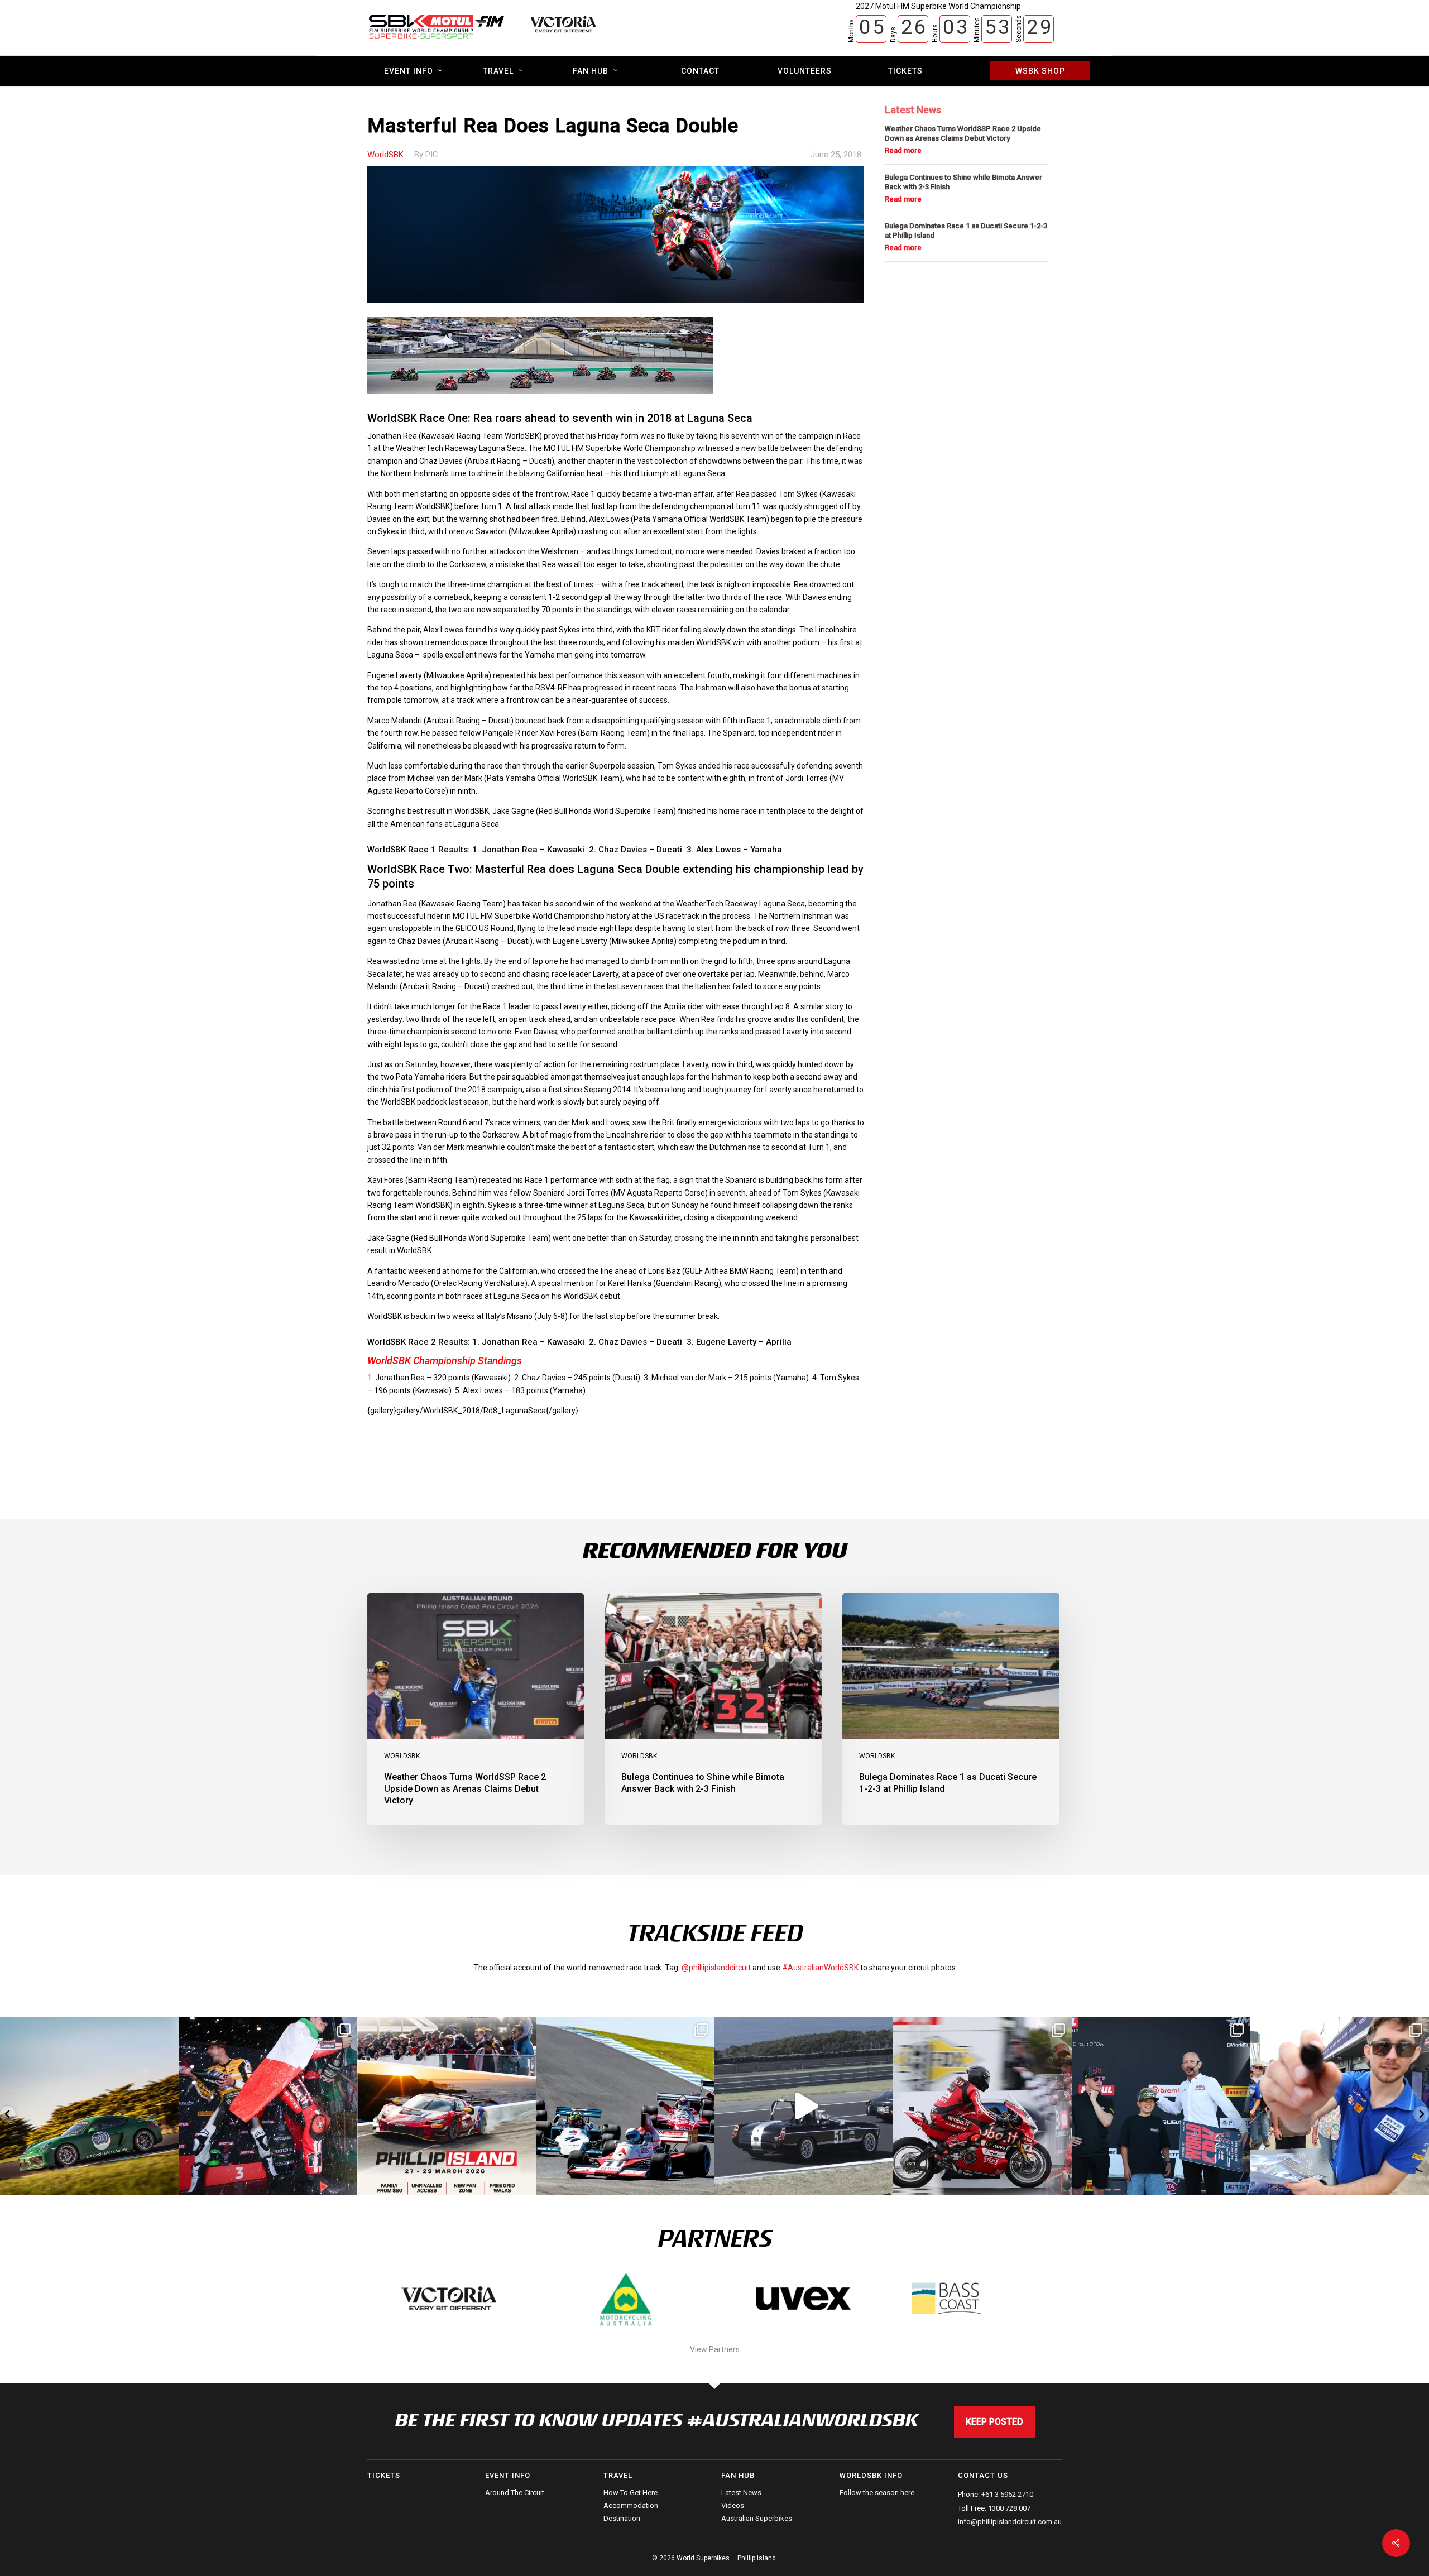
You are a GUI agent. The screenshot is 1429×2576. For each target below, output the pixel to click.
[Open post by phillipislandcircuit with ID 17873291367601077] (89, 2106)
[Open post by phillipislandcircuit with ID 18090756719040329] (1161, 2106)
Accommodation (631, 2505)
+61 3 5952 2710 (1007, 2494)
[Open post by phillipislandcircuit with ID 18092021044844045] (982, 2106)
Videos (733, 2505)
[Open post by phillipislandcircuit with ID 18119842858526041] (1340, 2106)
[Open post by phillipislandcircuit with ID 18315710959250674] (447, 2106)
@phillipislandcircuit (716, 1968)
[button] (8, 2114)
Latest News (741, 2493)
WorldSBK (385, 155)
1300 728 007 (1009, 2508)
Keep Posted (994, 2422)
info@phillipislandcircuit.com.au (1010, 2522)
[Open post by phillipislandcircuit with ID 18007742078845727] (804, 2106)
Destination (622, 2518)
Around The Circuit (515, 2493)
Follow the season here (877, 2493)
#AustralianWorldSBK (820, 1968)
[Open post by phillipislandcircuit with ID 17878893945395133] (625, 2106)
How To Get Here (630, 2493)
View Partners (715, 2349)
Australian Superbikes (757, 2518)
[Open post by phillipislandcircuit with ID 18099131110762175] (268, 2106)
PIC (432, 155)
